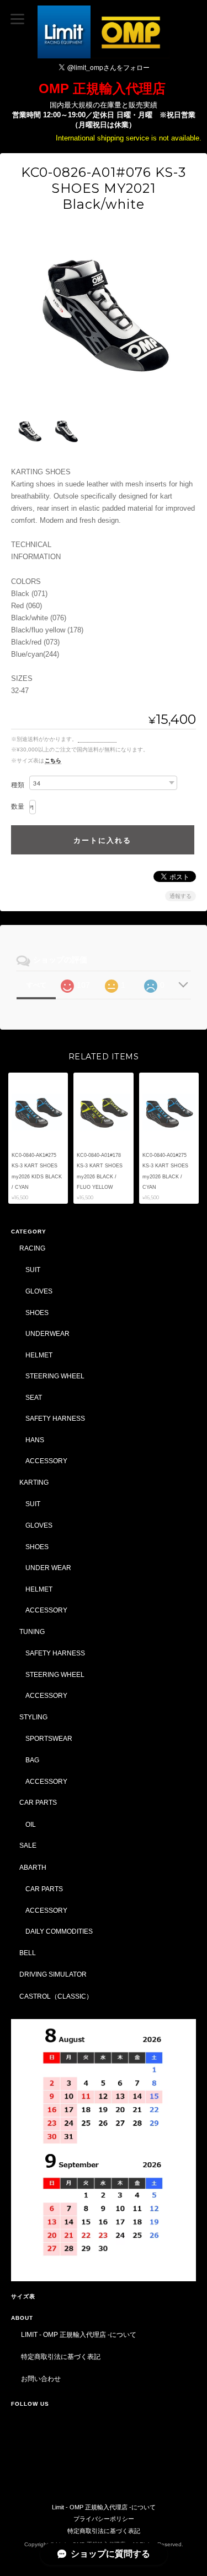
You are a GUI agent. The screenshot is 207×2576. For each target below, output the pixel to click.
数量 (18, 807)
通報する (181, 896)
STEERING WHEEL (55, 1376)
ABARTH (33, 1867)
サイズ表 (23, 2296)
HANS (35, 1440)
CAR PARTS (38, 1802)
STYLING (33, 1717)
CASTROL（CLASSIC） (56, 1996)
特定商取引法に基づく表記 (61, 2356)
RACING (32, 1248)
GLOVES (39, 1291)
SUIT (33, 1270)
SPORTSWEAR (49, 1738)
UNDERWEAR (47, 1333)
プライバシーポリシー (104, 2519)
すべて (36, 985)
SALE (28, 1845)
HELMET (39, 1355)
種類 (18, 785)
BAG (32, 1760)
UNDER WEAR (48, 1568)
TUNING (32, 1631)
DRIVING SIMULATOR (53, 1974)
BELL (28, 1953)
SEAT (34, 1397)
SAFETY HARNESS (55, 1418)
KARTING (34, 1482)
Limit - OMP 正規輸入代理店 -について (79, 2334)
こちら (53, 761)
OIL (31, 1824)
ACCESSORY (46, 1461)
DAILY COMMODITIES (59, 1931)
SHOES (37, 1313)
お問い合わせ (41, 2379)
